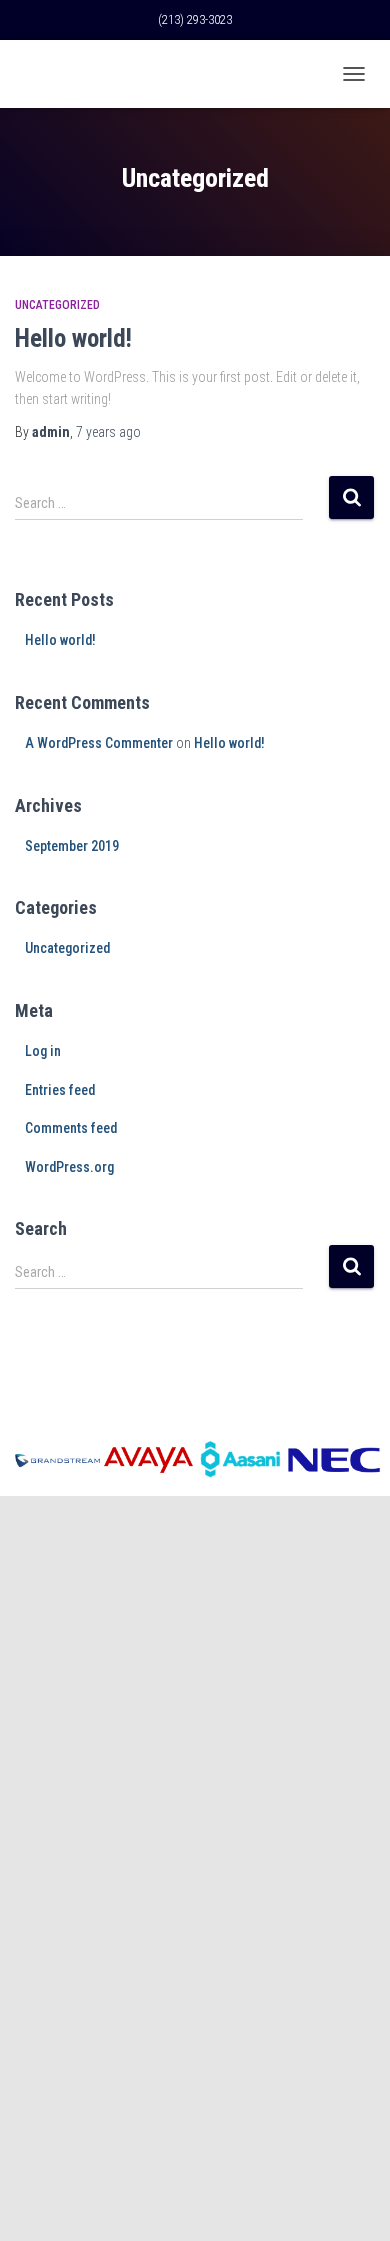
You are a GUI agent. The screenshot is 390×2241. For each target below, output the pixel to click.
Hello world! (73, 338)
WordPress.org (69, 1167)
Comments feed (71, 1128)
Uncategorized (57, 305)
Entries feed (60, 1090)
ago (108, 432)
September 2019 (72, 846)
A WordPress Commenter (99, 743)
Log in (43, 1051)
